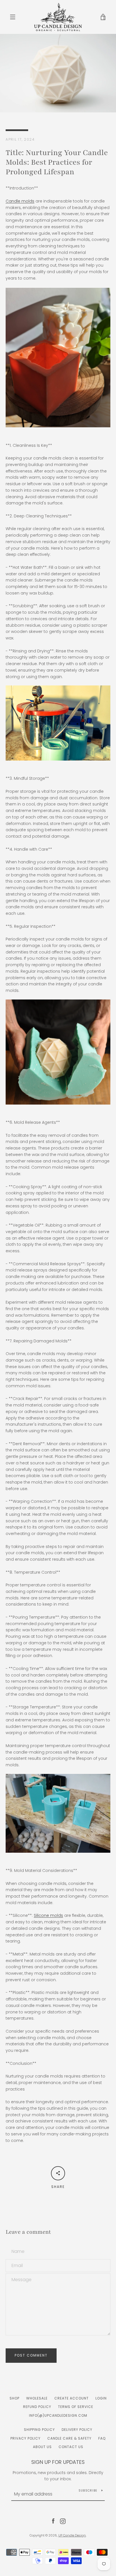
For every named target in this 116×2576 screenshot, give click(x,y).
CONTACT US (71, 2447)
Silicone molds (48, 1915)
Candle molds (20, 201)
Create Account (72, 2398)
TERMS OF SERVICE (76, 2407)
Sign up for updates (58, 2462)
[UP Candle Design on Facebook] (53, 2521)
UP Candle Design (72, 2535)
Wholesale (37, 2398)
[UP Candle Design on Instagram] (63, 2521)
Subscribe (88, 2491)
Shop (14, 2398)
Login (101, 2398)
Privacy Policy (25, 2438)
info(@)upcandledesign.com (58, 2415)
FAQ (102, 2438)
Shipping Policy (39, 2430)
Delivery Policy (77, 2430)
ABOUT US (42, 2447)
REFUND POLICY (37, 2407)
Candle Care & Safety (69, 2438)
